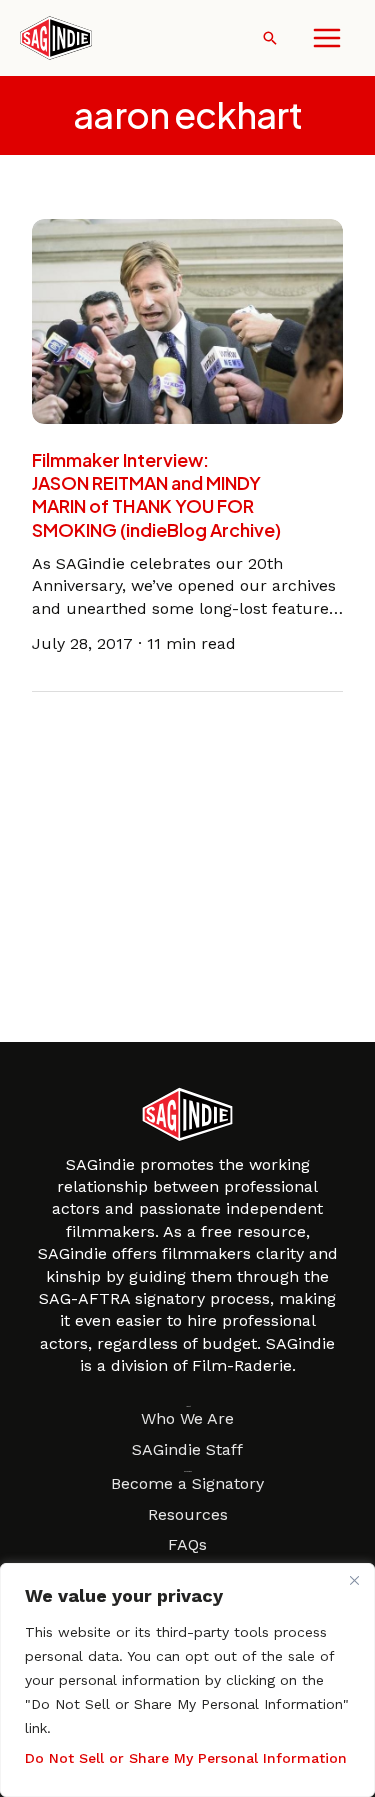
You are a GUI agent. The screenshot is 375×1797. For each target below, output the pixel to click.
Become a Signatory (187, 1483)
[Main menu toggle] (327, 38)
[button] (270, 38)
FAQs (187, 1544)
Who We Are (187, 1418)
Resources (188, 1514)
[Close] (354, 1580)
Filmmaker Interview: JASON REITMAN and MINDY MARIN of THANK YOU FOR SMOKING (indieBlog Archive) (156, 494)
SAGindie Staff (187, 1449)
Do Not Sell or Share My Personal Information (186, 1758)
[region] (187, 1680)
